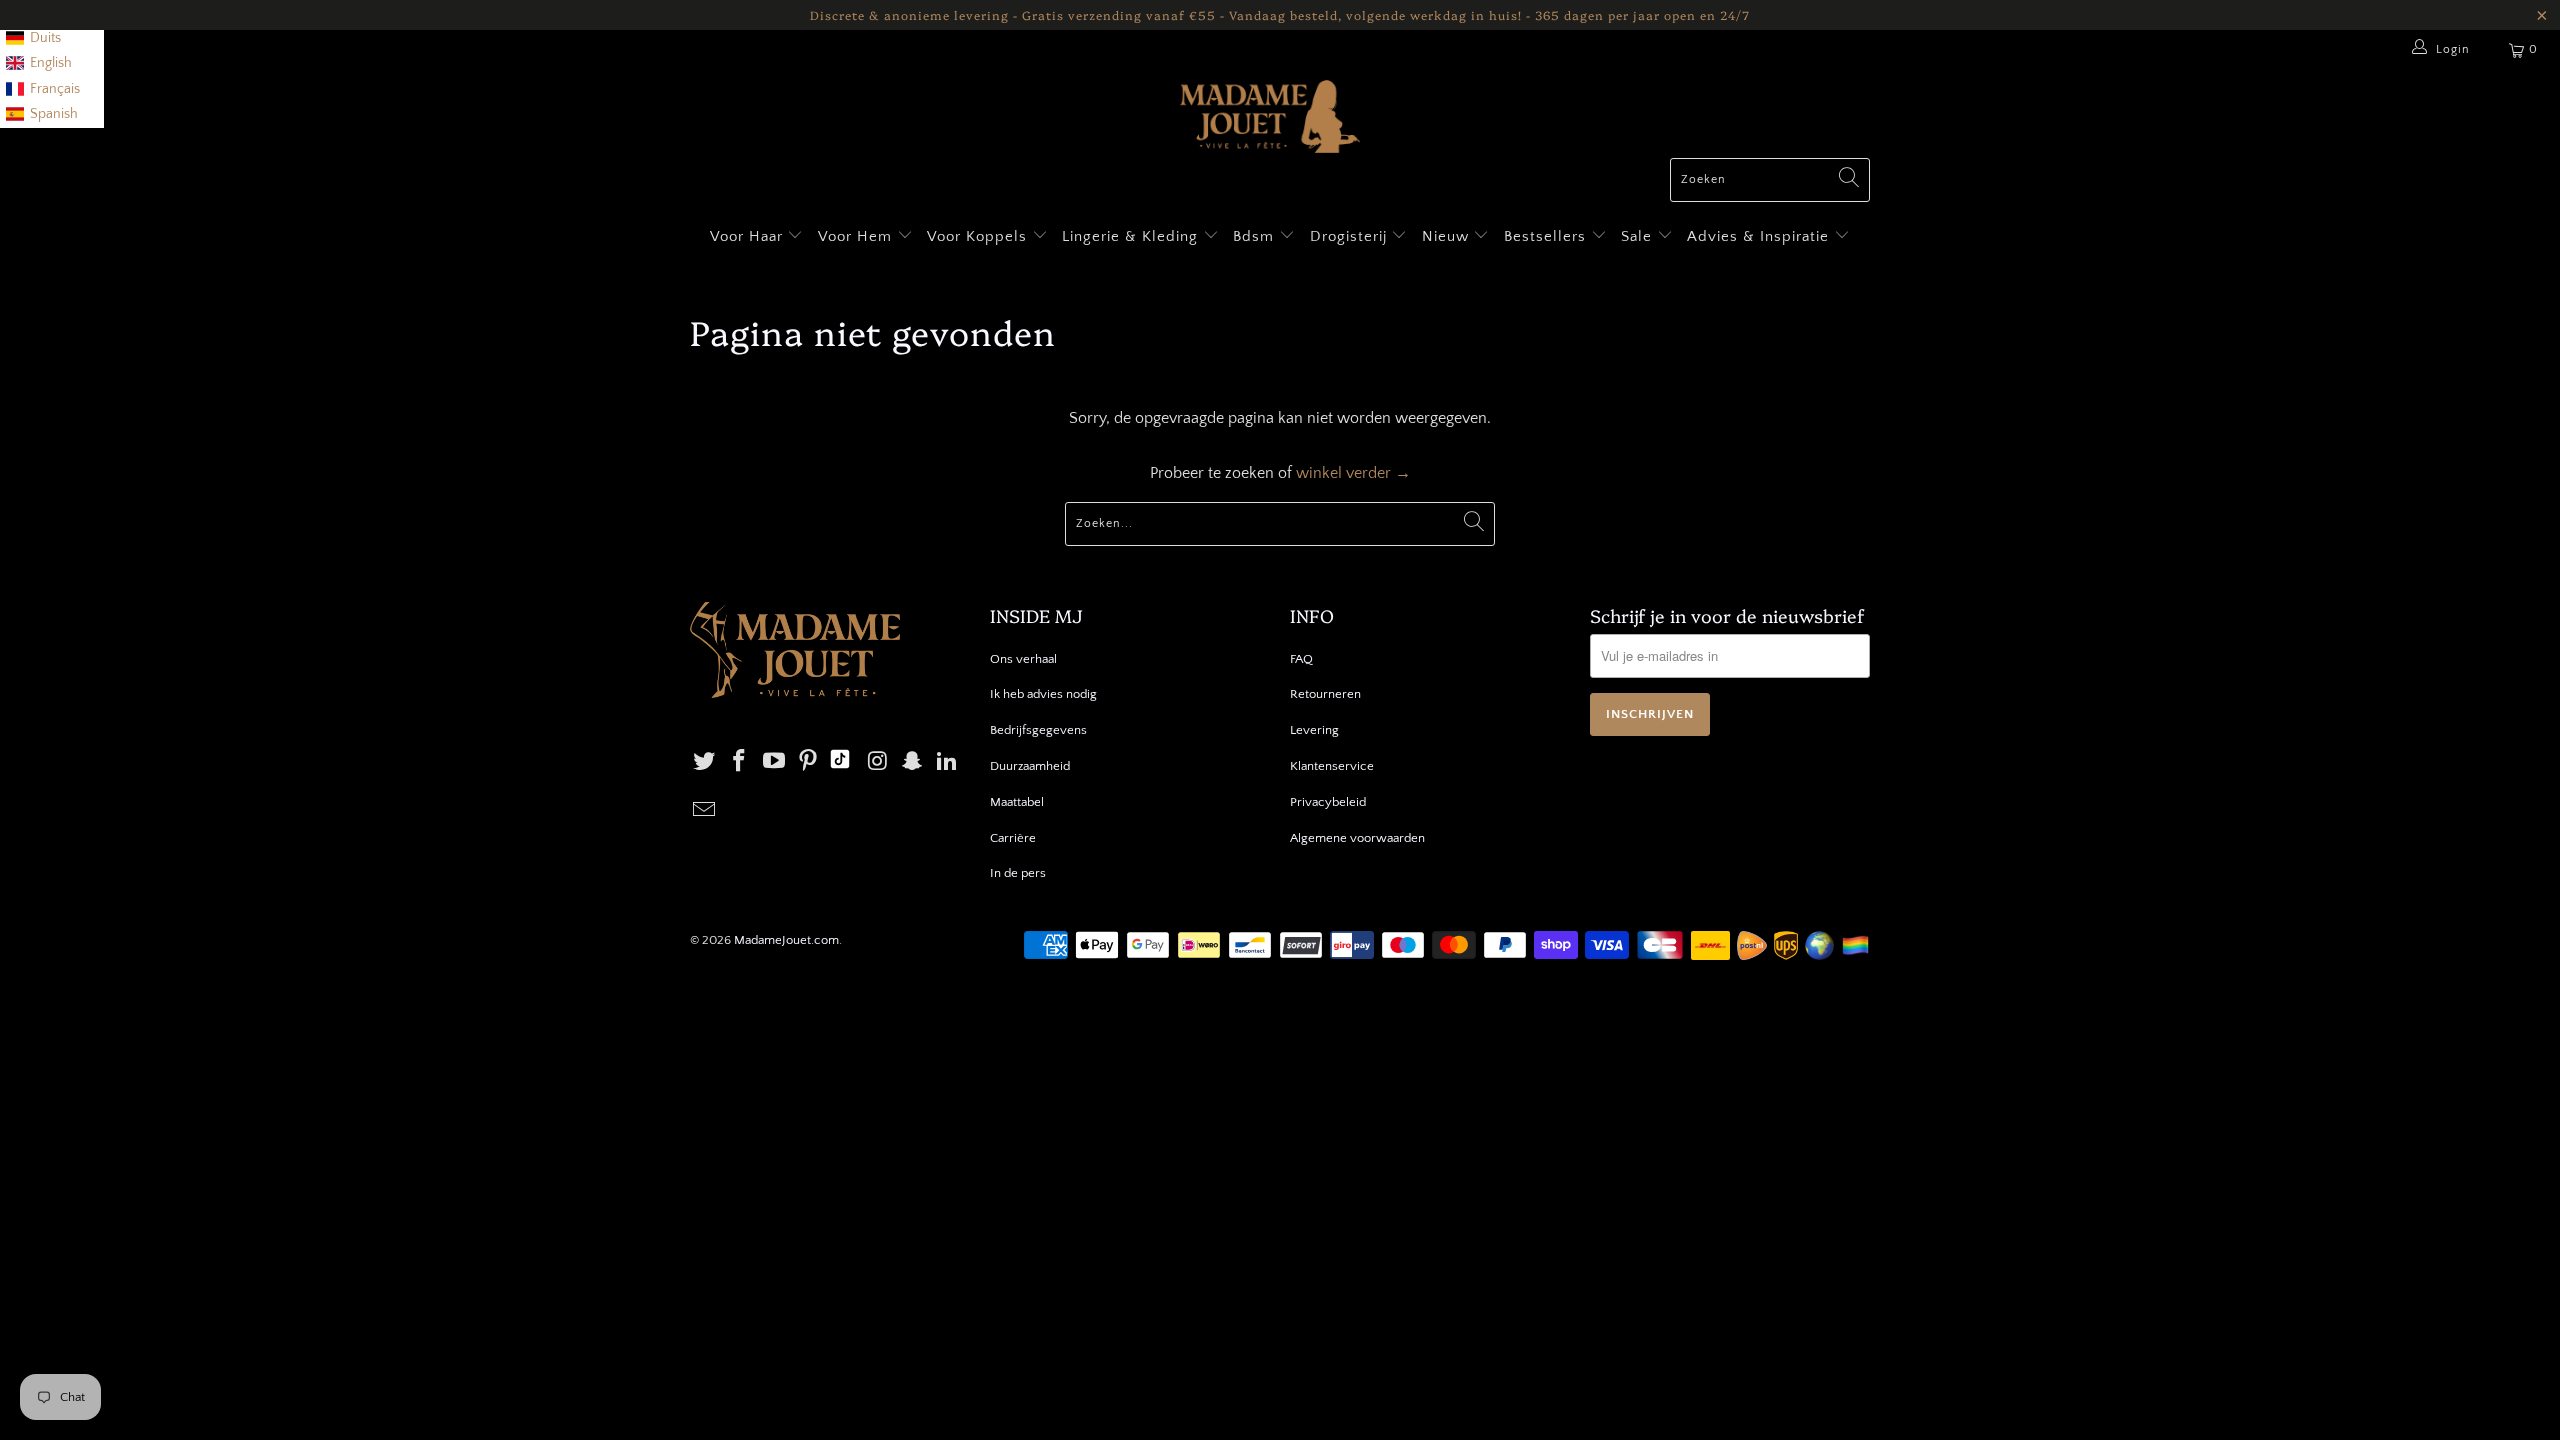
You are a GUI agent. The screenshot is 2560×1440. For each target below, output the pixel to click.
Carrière (1013, 838)
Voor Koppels (979, 236)
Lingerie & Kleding (1130, 236)
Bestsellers (1545, 236)
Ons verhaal (1023, 659)
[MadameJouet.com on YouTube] (774, 762)
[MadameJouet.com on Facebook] (740, 762)
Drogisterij (1351, 236)
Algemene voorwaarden (1357, 838)
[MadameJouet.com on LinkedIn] (948, 762)
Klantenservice (1332, 766)
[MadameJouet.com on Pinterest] (809, 762)
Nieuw (1448, 236)
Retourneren (1325, 694)
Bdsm (1256, 236)
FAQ (1301, 659)
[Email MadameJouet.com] (705, 811)
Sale (1639, 236)
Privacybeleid (1328, 802)
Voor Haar (746, 236)
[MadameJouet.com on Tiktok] (840, 762)
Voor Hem (857, 236)
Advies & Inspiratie (1760, 236)
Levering (1314, 730)
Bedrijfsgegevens (1038, 730)
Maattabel (1017, 802)
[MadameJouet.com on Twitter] (705, 762)
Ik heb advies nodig (1043, 694)
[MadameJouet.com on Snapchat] (913, 762)
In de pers (1018, 873)
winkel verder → (1353, 473)
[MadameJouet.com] (1270, 119)
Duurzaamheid (1030, 766)
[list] (52, 64)
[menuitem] (33, 39)
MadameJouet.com (786, 940)
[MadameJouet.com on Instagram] (878, 762)
